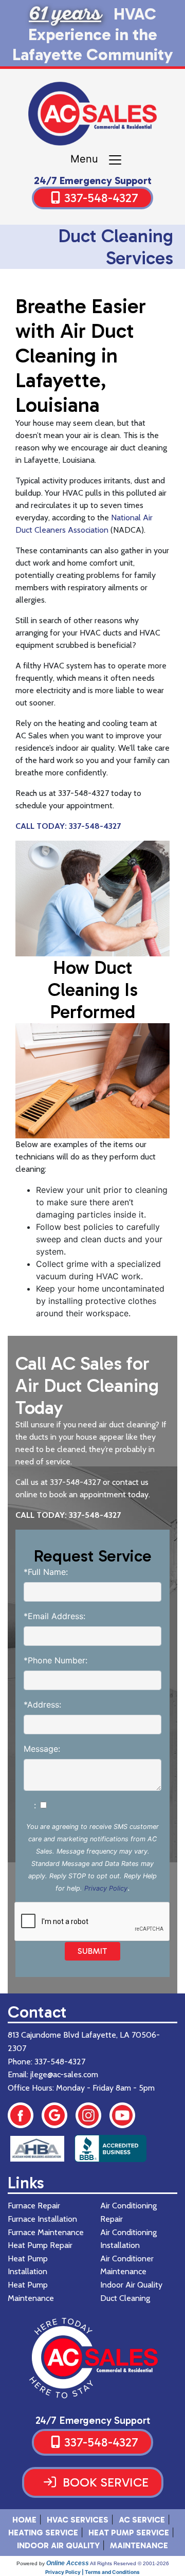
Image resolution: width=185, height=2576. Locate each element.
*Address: (42, 1704)
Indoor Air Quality (58, 2545)
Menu (89, 159)
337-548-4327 (101, 198)
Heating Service (43, 2533)
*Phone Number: (55, 1660)
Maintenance (139, 2545)
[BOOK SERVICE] (93, 2495)
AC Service (142, 2520)
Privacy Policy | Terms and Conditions (92, 2572)
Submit (92, 1951)
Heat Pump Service (129, 2533)
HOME (24, 2520)
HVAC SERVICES (78, 2520)
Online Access (68, 2563)
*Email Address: (54, 1616)
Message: (42, 1749)
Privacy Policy (106, 1888)
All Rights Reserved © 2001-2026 (129, 2563)
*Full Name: (46, 1572)
